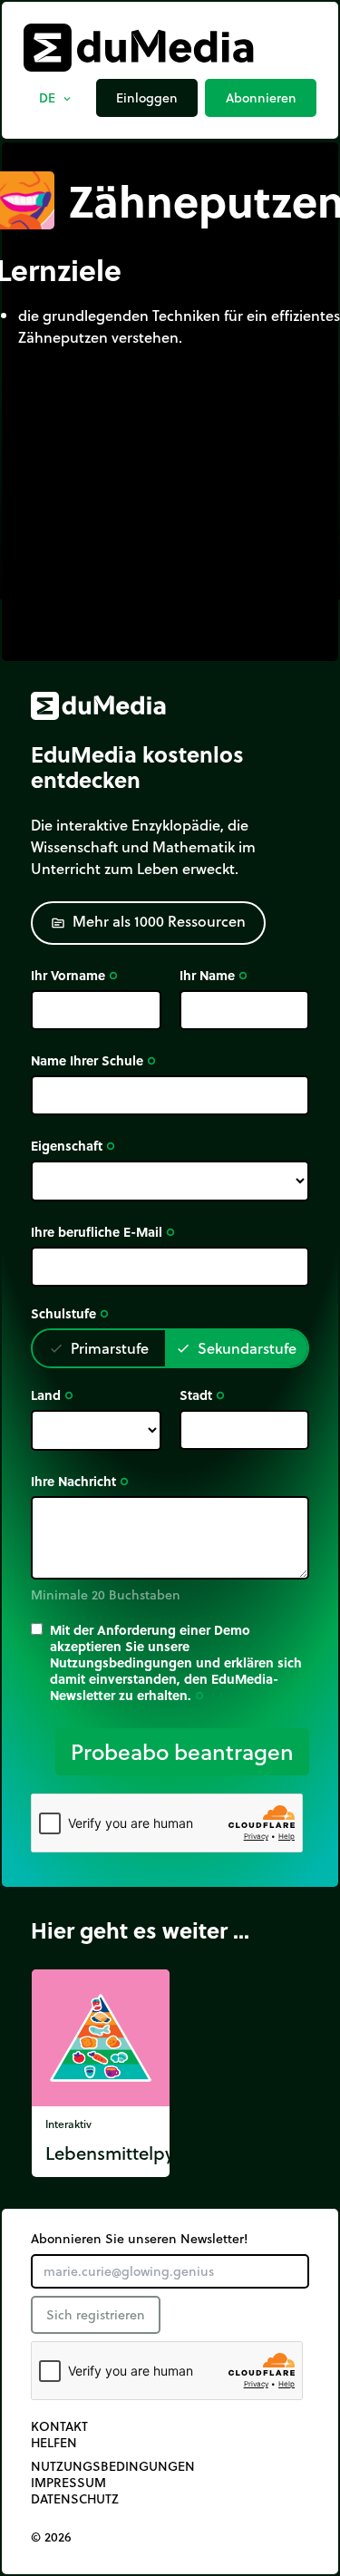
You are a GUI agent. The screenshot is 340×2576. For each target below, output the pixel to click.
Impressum (68, 2483)
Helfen (54, 2443)
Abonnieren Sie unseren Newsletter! (139, 2239)
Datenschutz (75, 2499)
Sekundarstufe (236, 1348)
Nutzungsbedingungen (113, 2466)
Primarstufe (99, 1348)
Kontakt (59, 2426)
